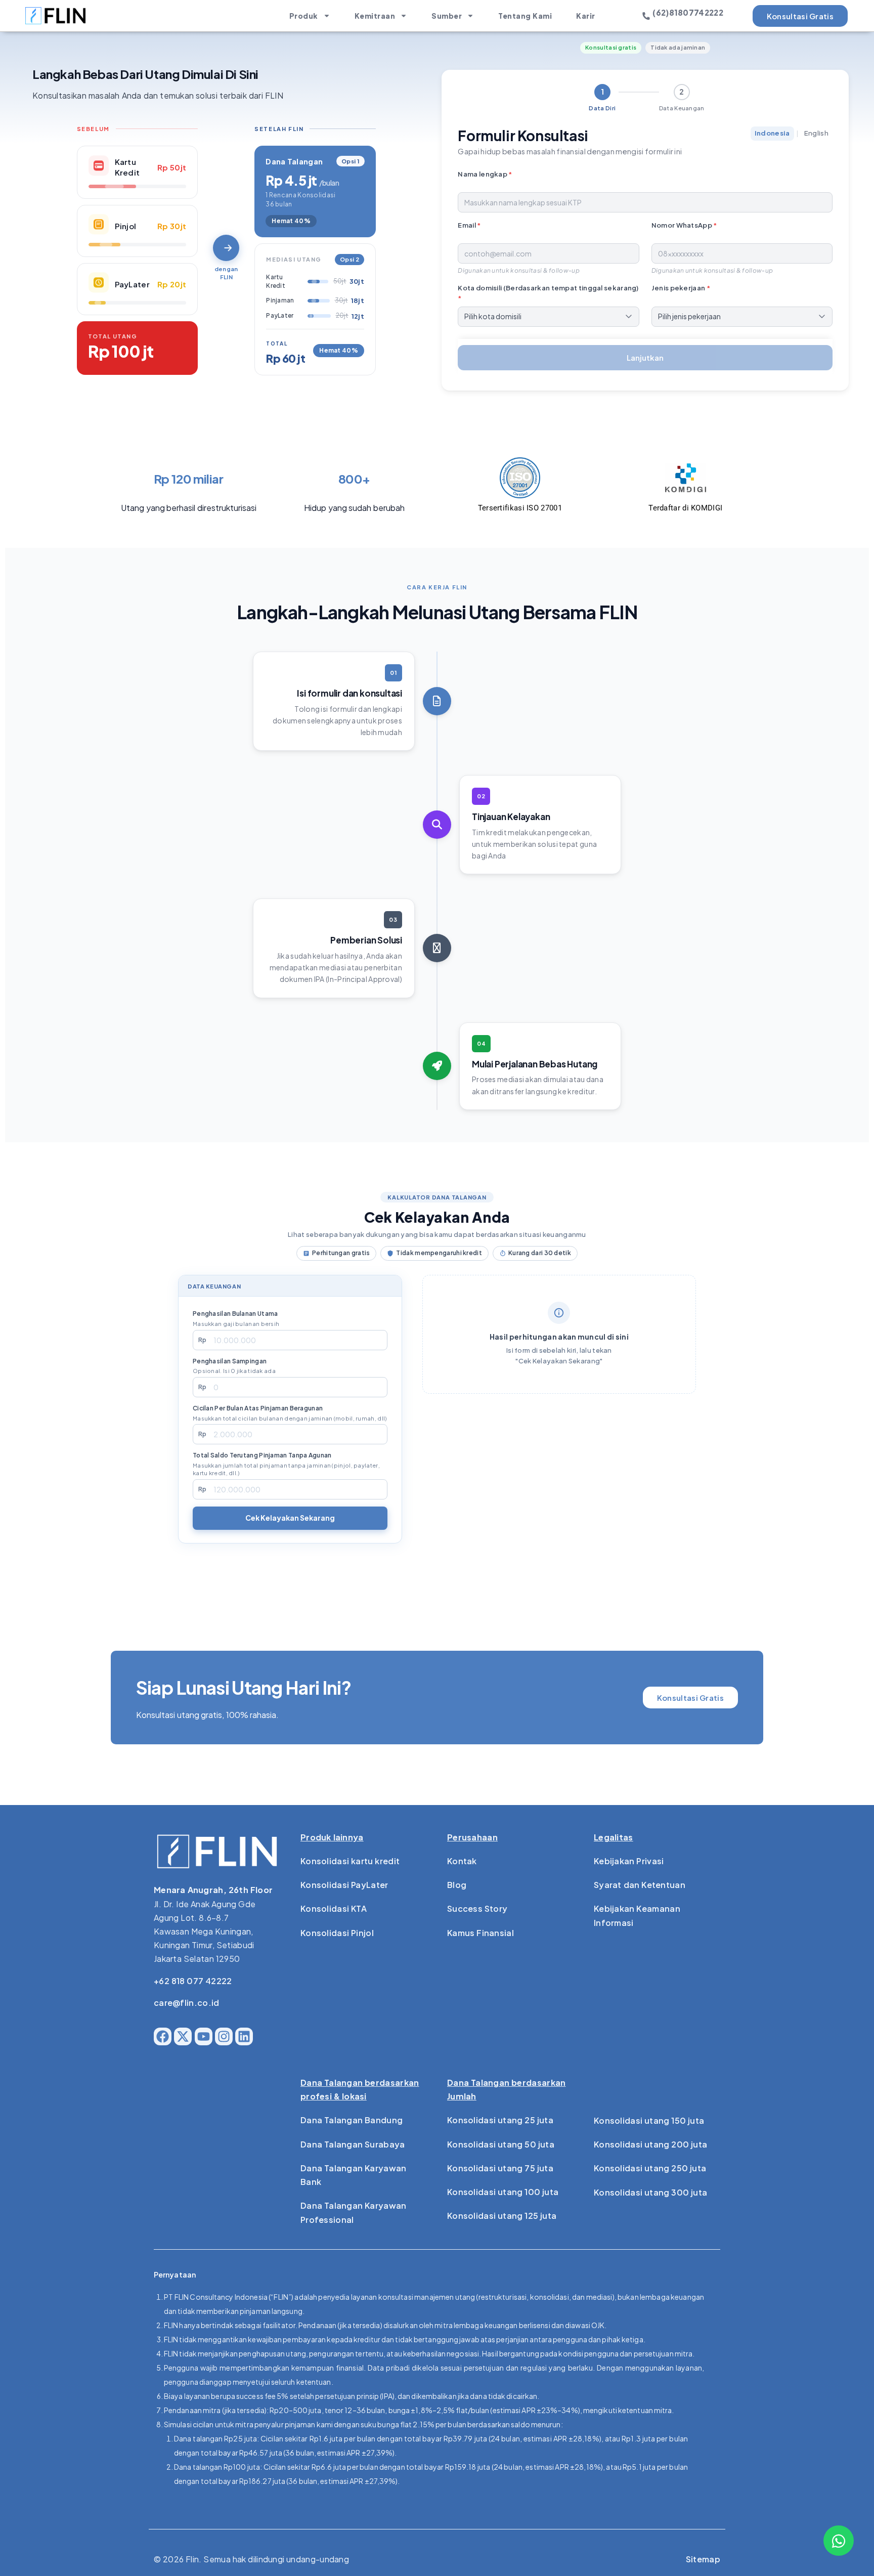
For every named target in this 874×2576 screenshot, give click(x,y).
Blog (457, 1885)
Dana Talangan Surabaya (353, 2144)
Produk (304, 16)
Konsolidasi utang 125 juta (502, 2216)
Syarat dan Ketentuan (640, 1885)
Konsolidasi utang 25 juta (500, 2120)
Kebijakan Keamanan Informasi (637, 1915)
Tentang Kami (525, 16)
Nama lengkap (485, 174)
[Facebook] (163, 2036)
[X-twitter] (183, 2036)
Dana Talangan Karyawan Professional (354, 2212)
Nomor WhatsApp (684, 225)
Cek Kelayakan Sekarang (290, 1518)
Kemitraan (375, 16)
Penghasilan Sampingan (234, 1366)
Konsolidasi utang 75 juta (500, 2168)
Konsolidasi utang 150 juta (649, 2120)
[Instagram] (224, 2036)
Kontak (462, 1861)
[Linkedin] (244, 2036)
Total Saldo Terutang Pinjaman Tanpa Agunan (286, 1464)
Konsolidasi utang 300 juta (650, 2192)
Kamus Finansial (480, 1933)
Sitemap (703, 2559)
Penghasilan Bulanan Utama (236, 1318)
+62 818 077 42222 (193, 1981)
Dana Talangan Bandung (352, 2120)
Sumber (447, 16)
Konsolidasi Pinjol (337, 1933)
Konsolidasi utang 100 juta (503, 2192)
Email (469, 225)
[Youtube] (204, 2036)
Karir (586, 16)
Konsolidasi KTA (334, 1908)
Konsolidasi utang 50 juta (501, 2144)
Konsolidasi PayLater (344, 1885)
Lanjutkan (645, 357)
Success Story (477, 1908)
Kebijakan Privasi (629, 1861)
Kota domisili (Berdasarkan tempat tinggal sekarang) (548, 293)
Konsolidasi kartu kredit (350, 1861)
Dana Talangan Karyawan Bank (354, 2175)
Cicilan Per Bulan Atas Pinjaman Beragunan (290, 1413)
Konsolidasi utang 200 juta (650, 2144)
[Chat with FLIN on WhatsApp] (839, 2541)
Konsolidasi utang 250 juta (650, 2168)
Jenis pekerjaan (681, 288)
